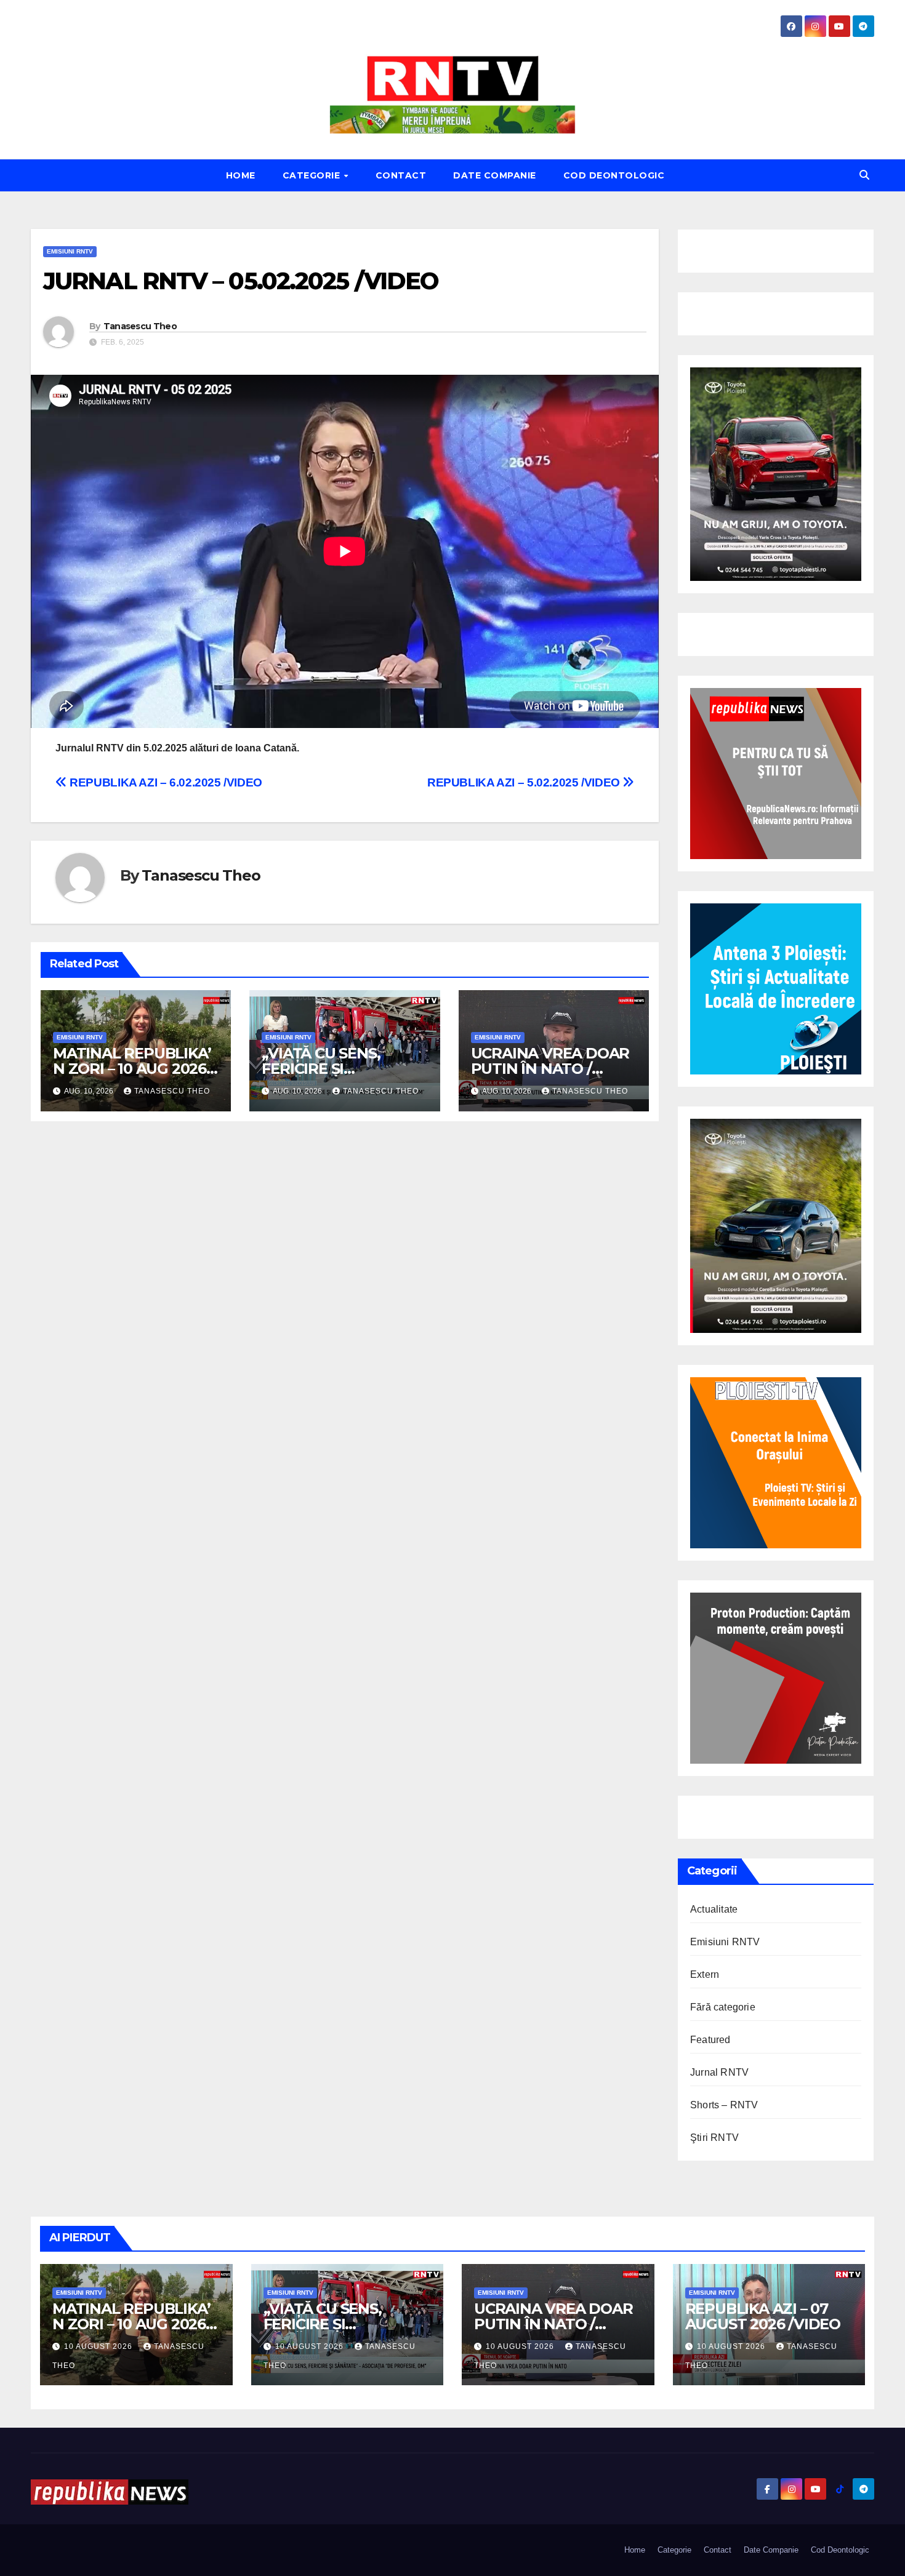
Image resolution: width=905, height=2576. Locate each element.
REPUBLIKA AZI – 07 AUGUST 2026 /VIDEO (763, 2316)
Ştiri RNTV (714, 2138)
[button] (864, 175)
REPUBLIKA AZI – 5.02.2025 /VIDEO (525, 782)
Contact (401, 175)
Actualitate (714, 1909)
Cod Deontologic (614, 175)
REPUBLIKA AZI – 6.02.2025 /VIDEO (165, 782)
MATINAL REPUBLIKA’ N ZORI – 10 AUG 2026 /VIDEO (132, 1069)
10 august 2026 (99, 2346)
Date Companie (495, 175)
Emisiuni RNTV (70, 251)
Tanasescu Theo (140, 326)
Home (241, 175)
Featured (710, 2040)
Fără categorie (723, 2007)
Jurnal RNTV (719, 2072)
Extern (705, 1974)
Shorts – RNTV (724, 2105)
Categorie (313, 175)
